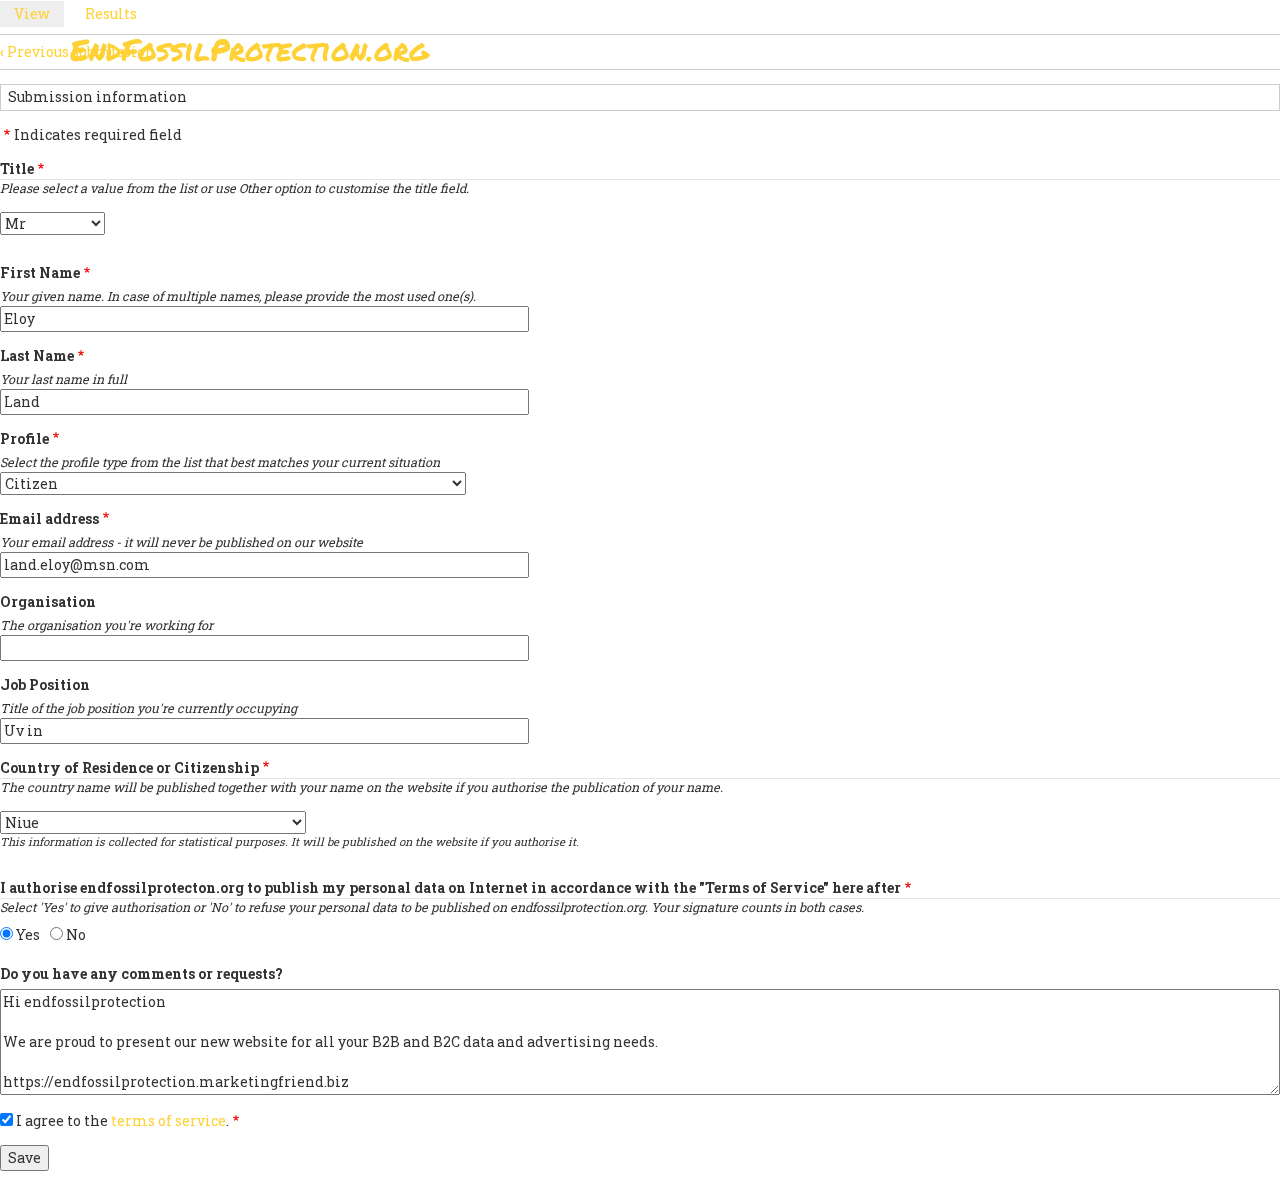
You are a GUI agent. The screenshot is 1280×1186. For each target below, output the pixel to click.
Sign (619, 55)
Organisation (48, 601)
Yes (28, 934)
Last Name (37, 355)
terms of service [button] (168, 1120)
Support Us (882, 55)
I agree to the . (122, 1120)
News (981, 55)
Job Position (45, 684)
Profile (24, 438)
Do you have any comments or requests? (141, 973)
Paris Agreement (736, 55)
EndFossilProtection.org (249, 49)
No (76, 934)
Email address (49, 518)
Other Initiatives (1102, 55)
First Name (40, 272)
